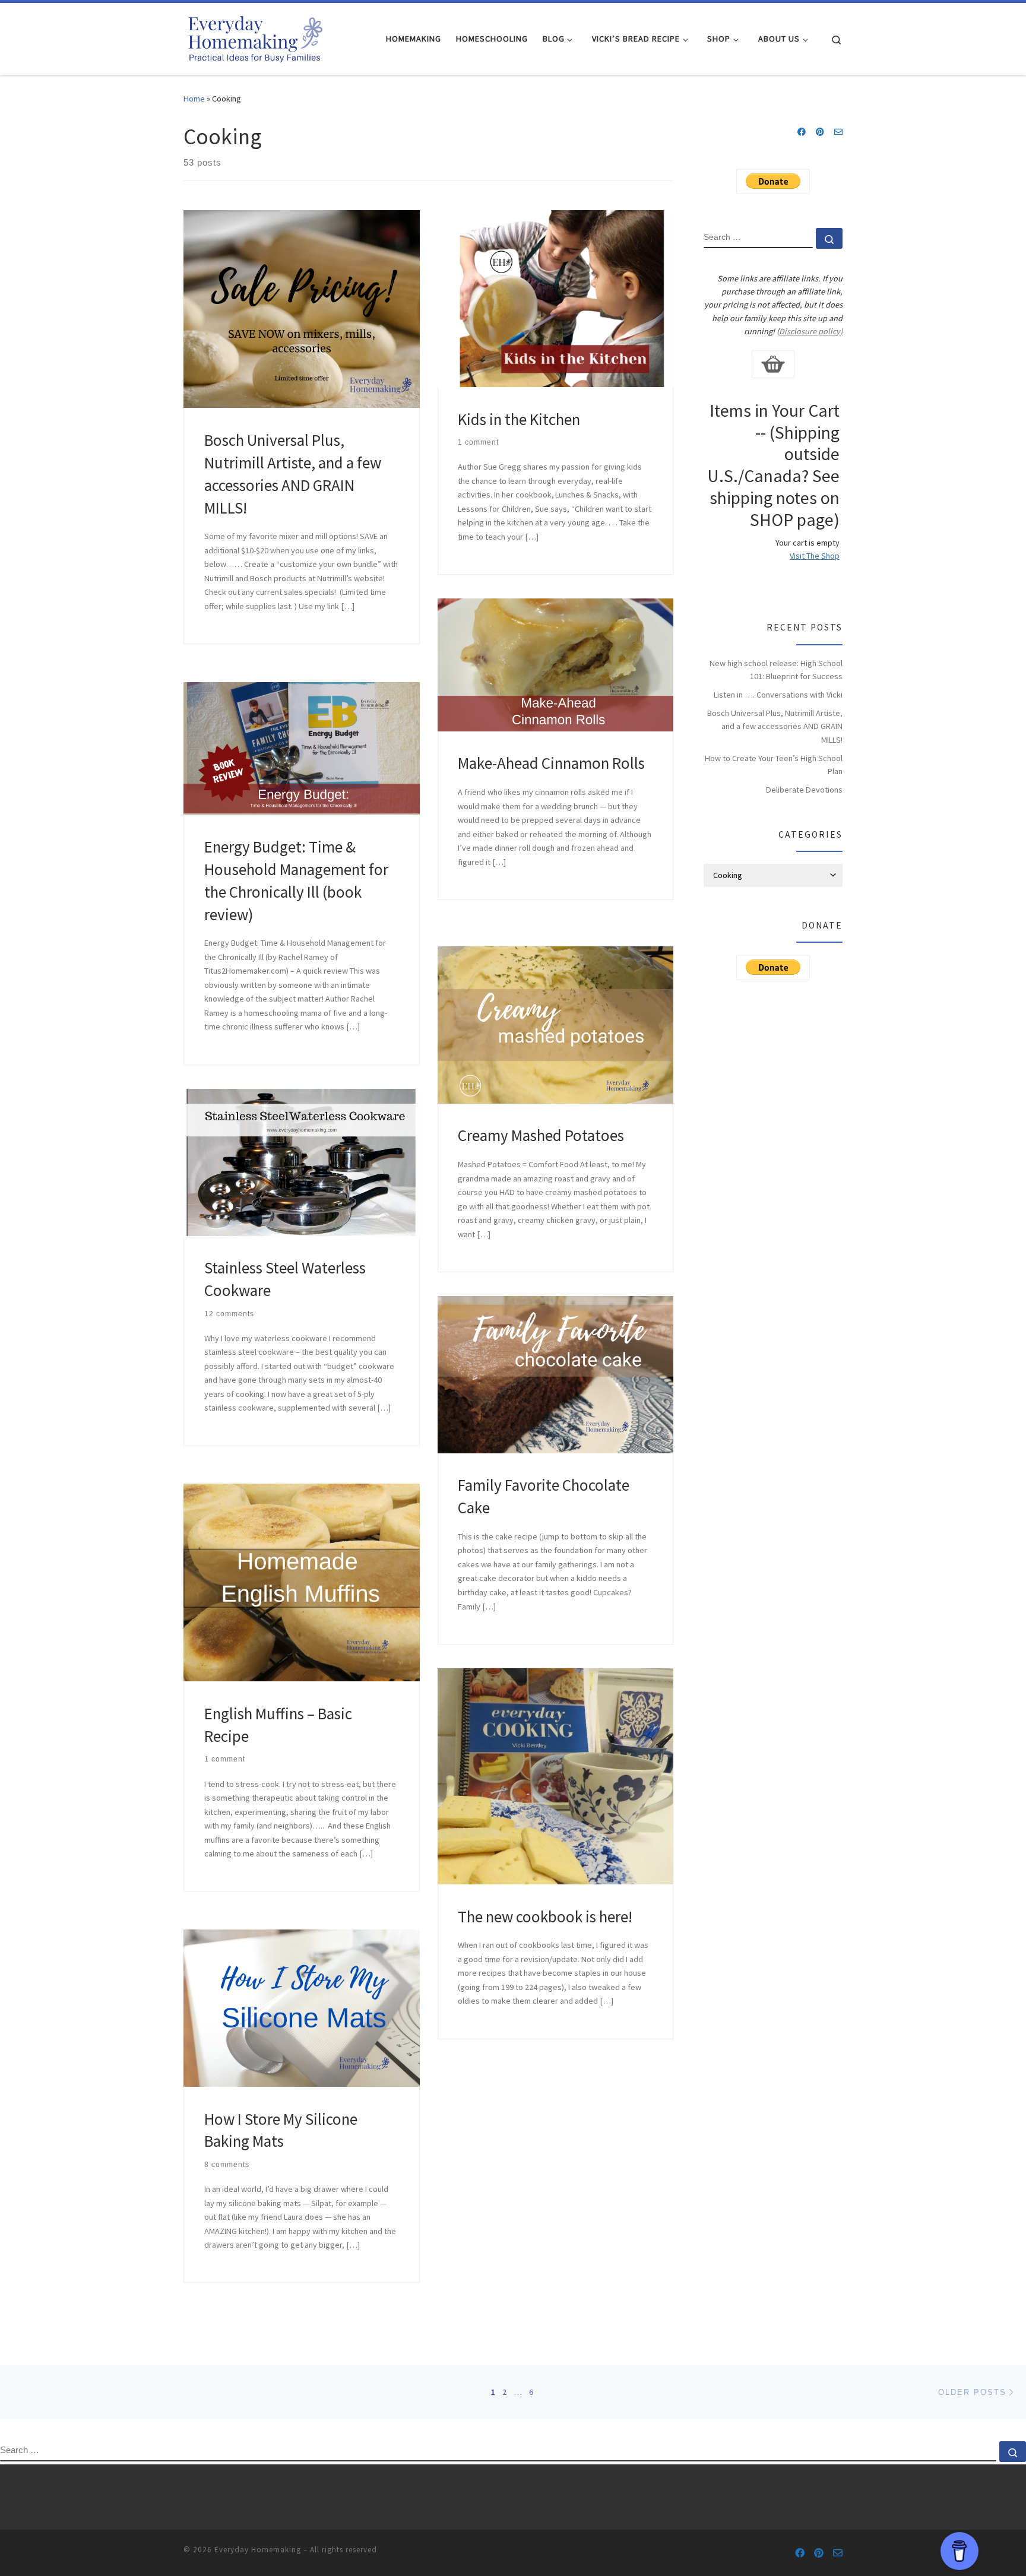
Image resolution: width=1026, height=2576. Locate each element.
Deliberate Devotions (804, 790)
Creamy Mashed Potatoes (541, 1135)
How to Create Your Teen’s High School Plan (774, 765)
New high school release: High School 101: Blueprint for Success (776, 670)
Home (194, 99)
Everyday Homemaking (258, 2550)
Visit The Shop (815, 556)
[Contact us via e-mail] (838, 132)
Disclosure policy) (811, 331)
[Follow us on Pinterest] (820, 132)
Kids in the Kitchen (519, 419)
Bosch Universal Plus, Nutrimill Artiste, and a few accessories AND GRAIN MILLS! (775, 726)
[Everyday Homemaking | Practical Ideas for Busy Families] (255, 37)
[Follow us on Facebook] (802, 132)
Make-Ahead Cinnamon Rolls (551, 763)
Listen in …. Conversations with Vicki (778, 695)
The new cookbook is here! (545, 1916)
